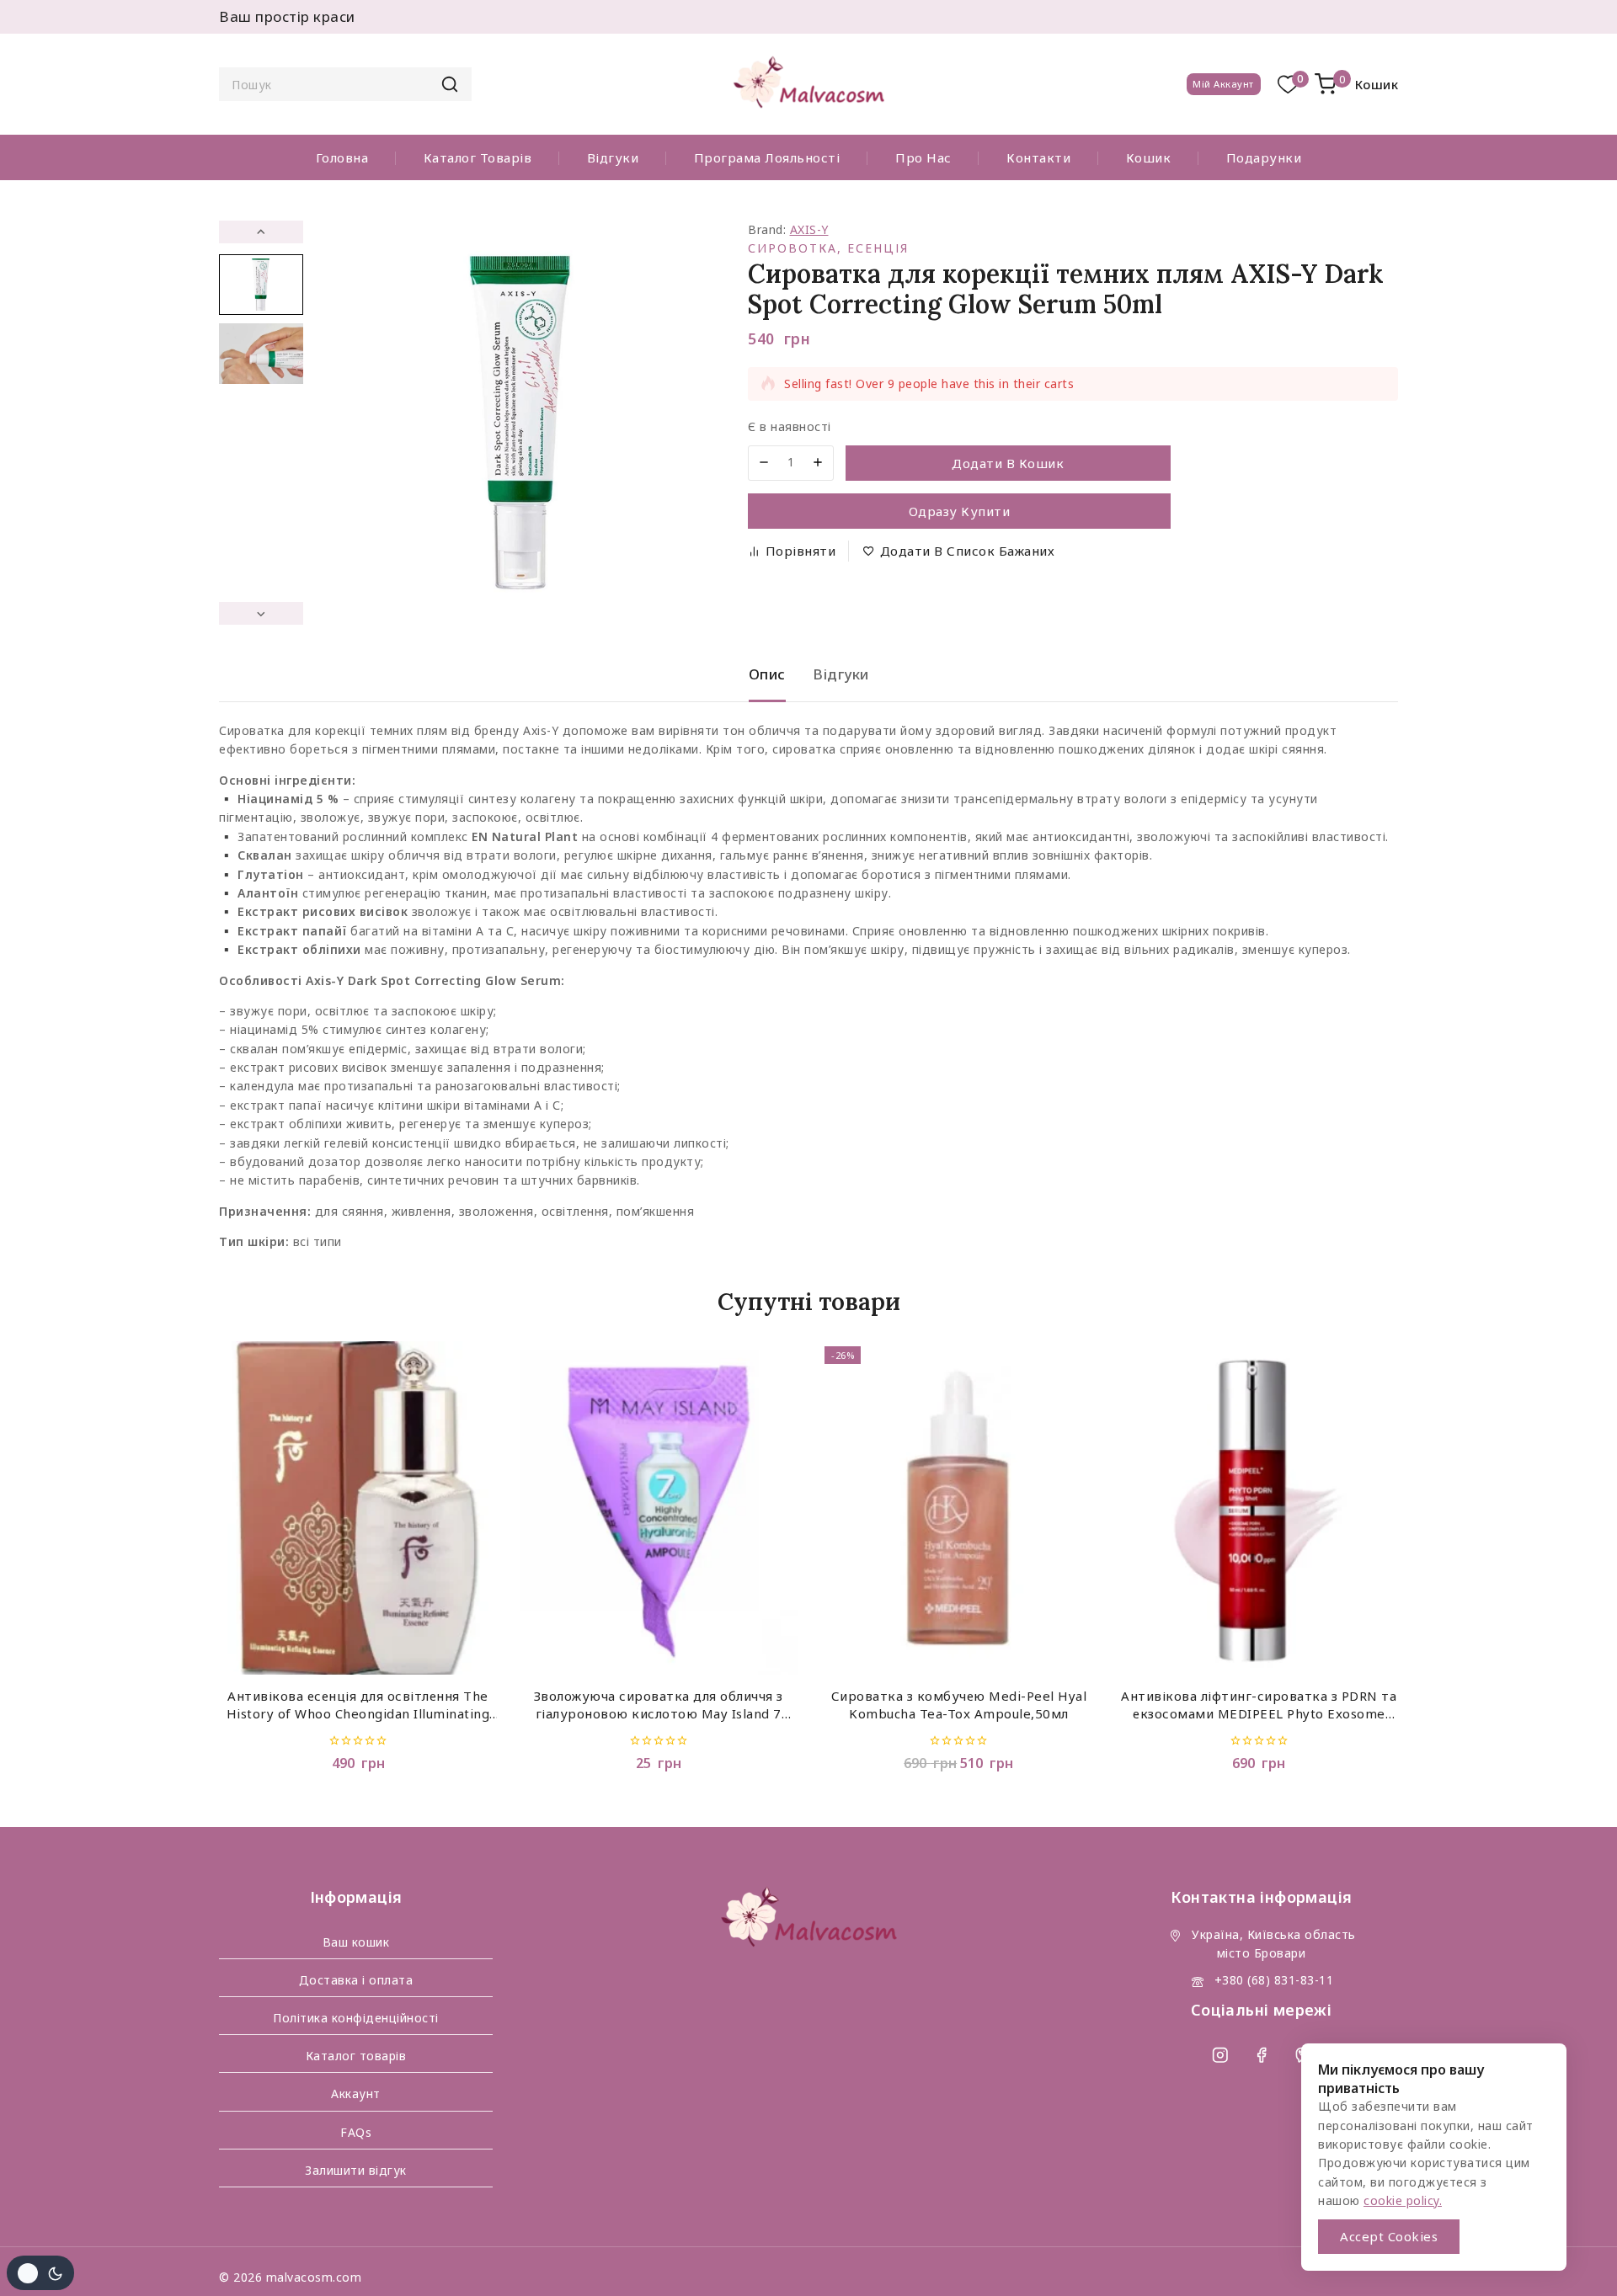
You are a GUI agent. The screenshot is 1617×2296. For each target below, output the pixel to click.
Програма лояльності (767, 157)
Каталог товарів (478, 157)
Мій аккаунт (1223, 84)
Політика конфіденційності (356, 2018)
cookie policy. (1403, 2200)
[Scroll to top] (1572, 2259)
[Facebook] (1261, 2055)
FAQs (356, 2132)
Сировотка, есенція (828, 248)
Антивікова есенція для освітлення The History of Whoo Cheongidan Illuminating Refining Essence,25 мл (358, 1706)
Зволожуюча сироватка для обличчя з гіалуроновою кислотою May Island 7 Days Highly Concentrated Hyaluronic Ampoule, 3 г (659, 1706)
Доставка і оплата (356, 1980)
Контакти (1038, 157)
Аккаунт (356, 2094)
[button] (261, 285)
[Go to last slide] (261, 232)
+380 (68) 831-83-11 (1274, 1980)
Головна (342, 157)
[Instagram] (1220, 2055)
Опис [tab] (767, 674)
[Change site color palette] (40, 2273)
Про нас (923, 157)
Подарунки (1264, 157)
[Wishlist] (1288, 85)
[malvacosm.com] (808, 85)
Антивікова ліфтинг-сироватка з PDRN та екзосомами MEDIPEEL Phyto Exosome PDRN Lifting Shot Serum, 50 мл (1259, 1706)
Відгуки (613, 157)
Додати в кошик (1008, 463)
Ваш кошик (356, 1942)
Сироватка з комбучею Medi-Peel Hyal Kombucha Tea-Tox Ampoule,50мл (959, 1705)
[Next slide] (261, 613)
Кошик (1149, 157)
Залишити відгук (356, 2170)
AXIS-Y (809, 229)
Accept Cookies (1389, 2236)
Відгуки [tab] (841, 674)
